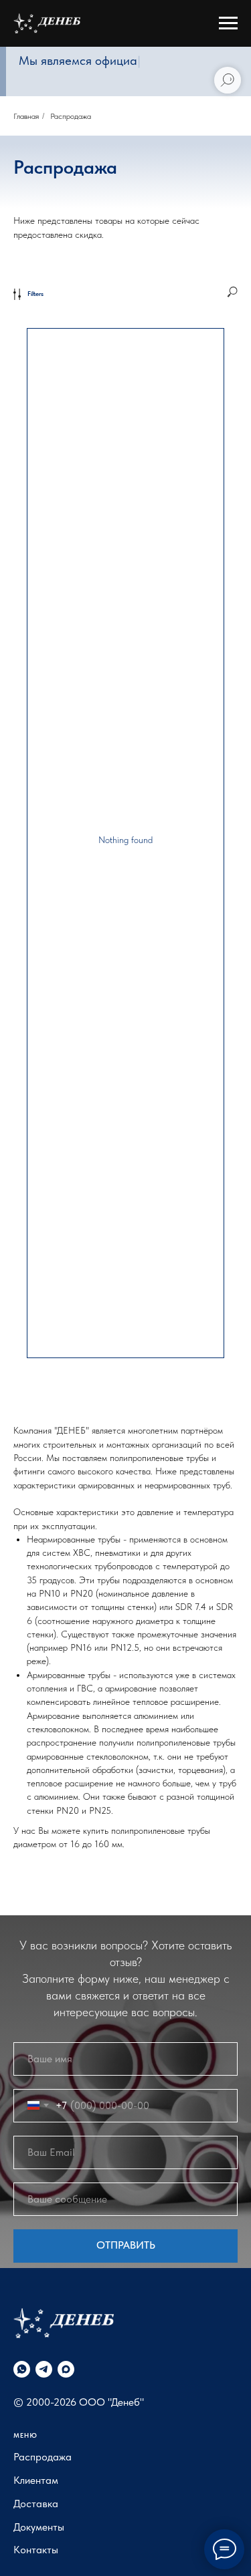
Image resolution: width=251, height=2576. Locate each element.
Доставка (36, 2504)
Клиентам (36, 2480)
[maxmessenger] (66, 2369)
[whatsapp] (22, 2369)
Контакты (36, 2550)
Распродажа (43, 2457)
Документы (39, 2527)
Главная (26, 116)
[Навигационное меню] (228, 23)
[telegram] (44, 2369)
